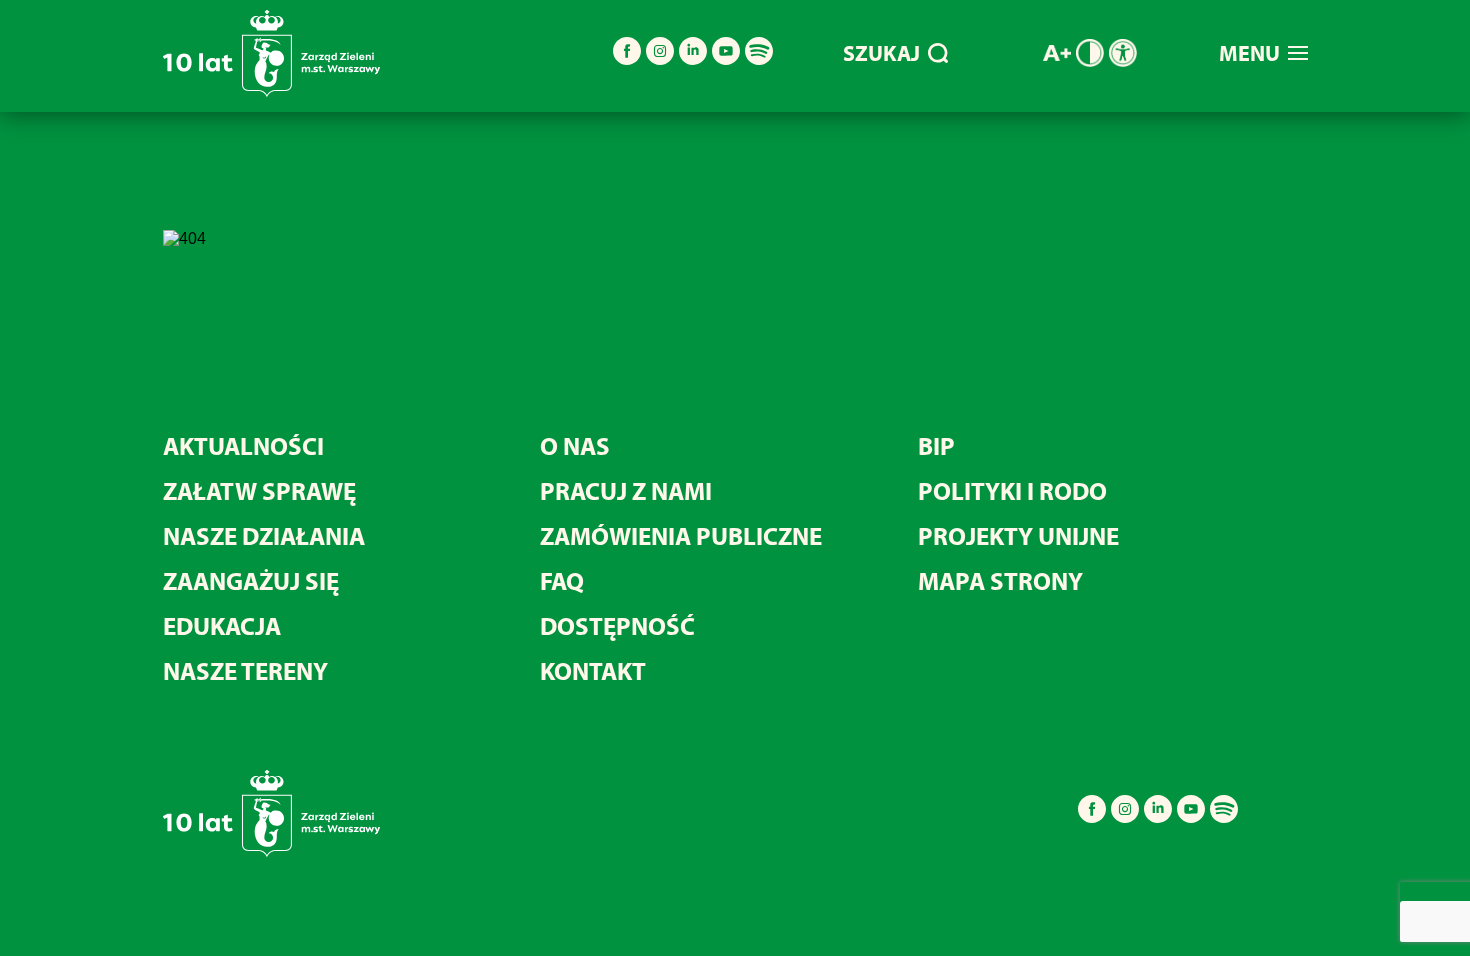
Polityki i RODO (1012, 490)
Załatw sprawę (259, 490)
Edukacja (222, 625)
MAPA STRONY (1000, 580)
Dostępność (617, 625)
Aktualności (243, 445)
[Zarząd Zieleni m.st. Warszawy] (271, 92)
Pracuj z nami (626, 490)
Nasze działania (264, 535)
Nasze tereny (245, 670)
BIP (936, 445)
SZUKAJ (881, 53)
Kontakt (593, 670)
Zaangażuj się (251, 580)
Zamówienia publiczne (681, 535)
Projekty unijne (1018, 535)
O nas (575, 445)
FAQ (562, 580)
